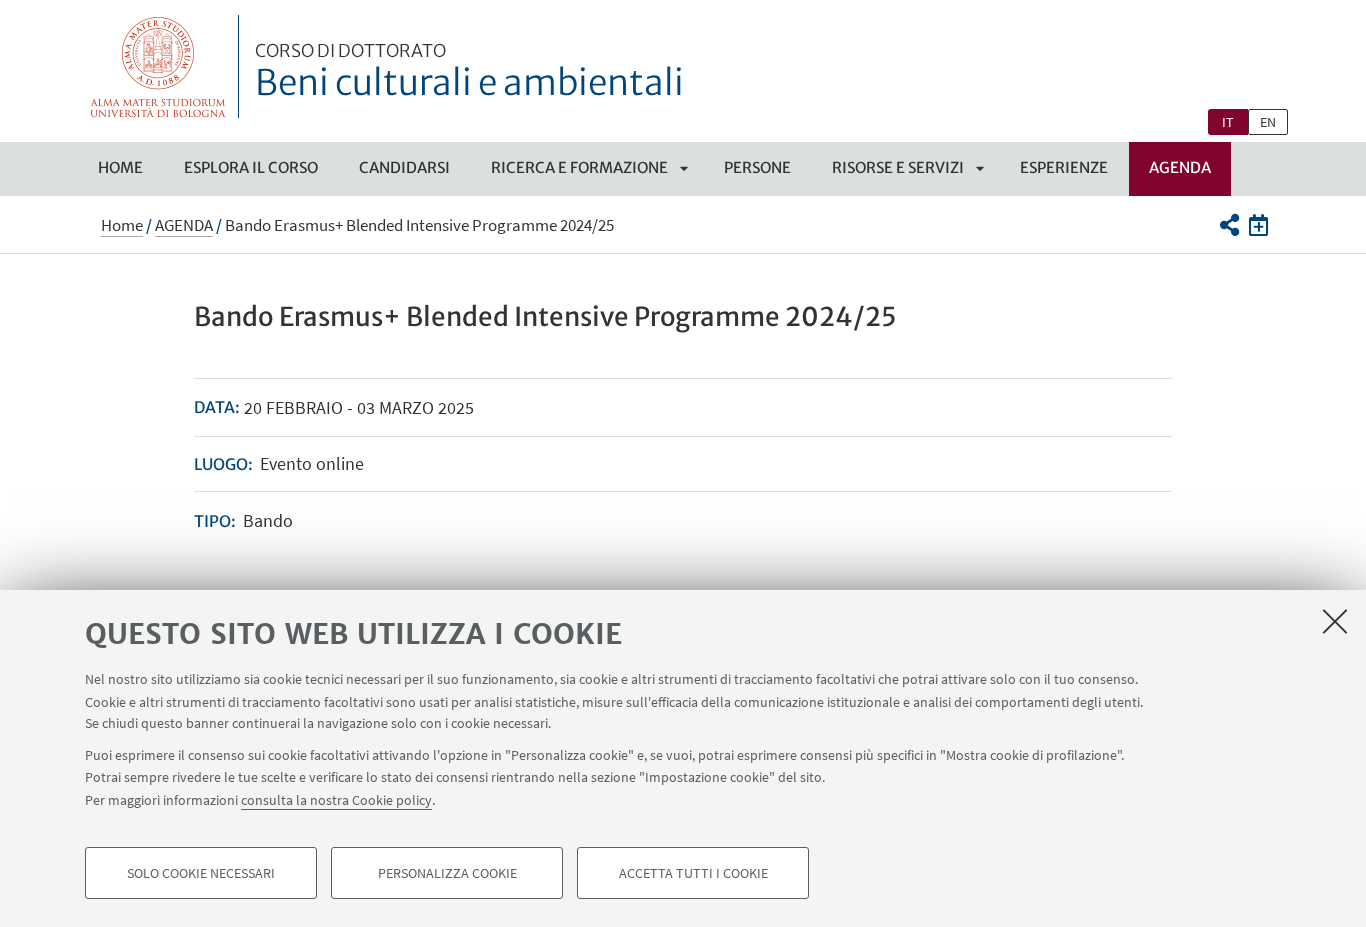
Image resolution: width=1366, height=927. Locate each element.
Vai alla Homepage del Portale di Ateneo (158, 66)
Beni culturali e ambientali (469, 73)
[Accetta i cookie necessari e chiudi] (1335, 621)
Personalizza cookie (447, 873)
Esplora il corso (251, 167)
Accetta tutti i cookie (693, 873)
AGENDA (1180, 167)
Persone (757, 167)
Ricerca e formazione (579, 167)
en (1268, 122)
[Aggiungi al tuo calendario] (1258, 225)
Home (120, 167)
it (1228, 122)
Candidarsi (404, 167)
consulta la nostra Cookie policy (336, 799)
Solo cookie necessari (201, 873)
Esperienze (1064, 167)
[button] (1228, 225)
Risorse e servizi (898, 167)
